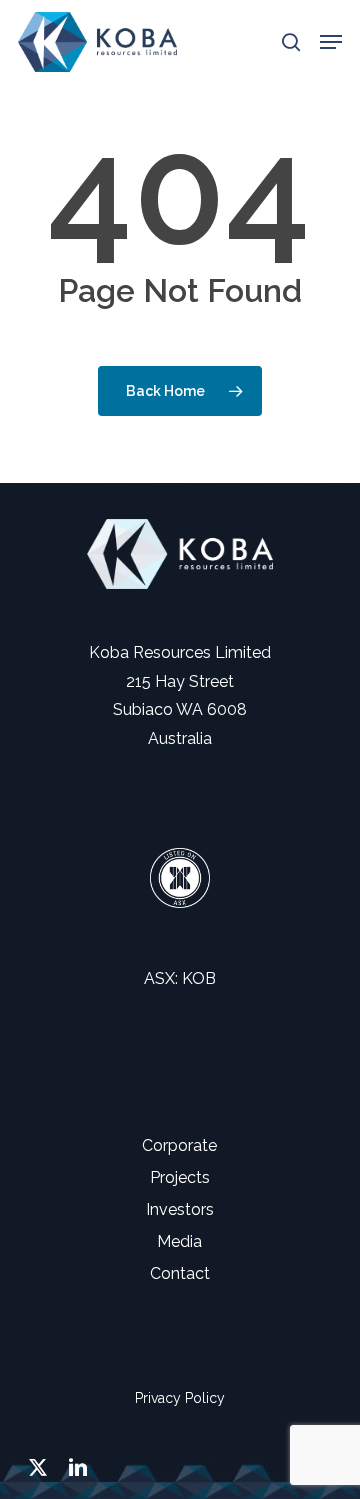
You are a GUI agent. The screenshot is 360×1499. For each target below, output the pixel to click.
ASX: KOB (180, 978)
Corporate (179, 1145)
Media (179, 1241)
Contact (180, 1273)
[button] (331, 42)
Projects (180, 1177)
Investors (180, 1209)
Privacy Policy (180, 1398)
